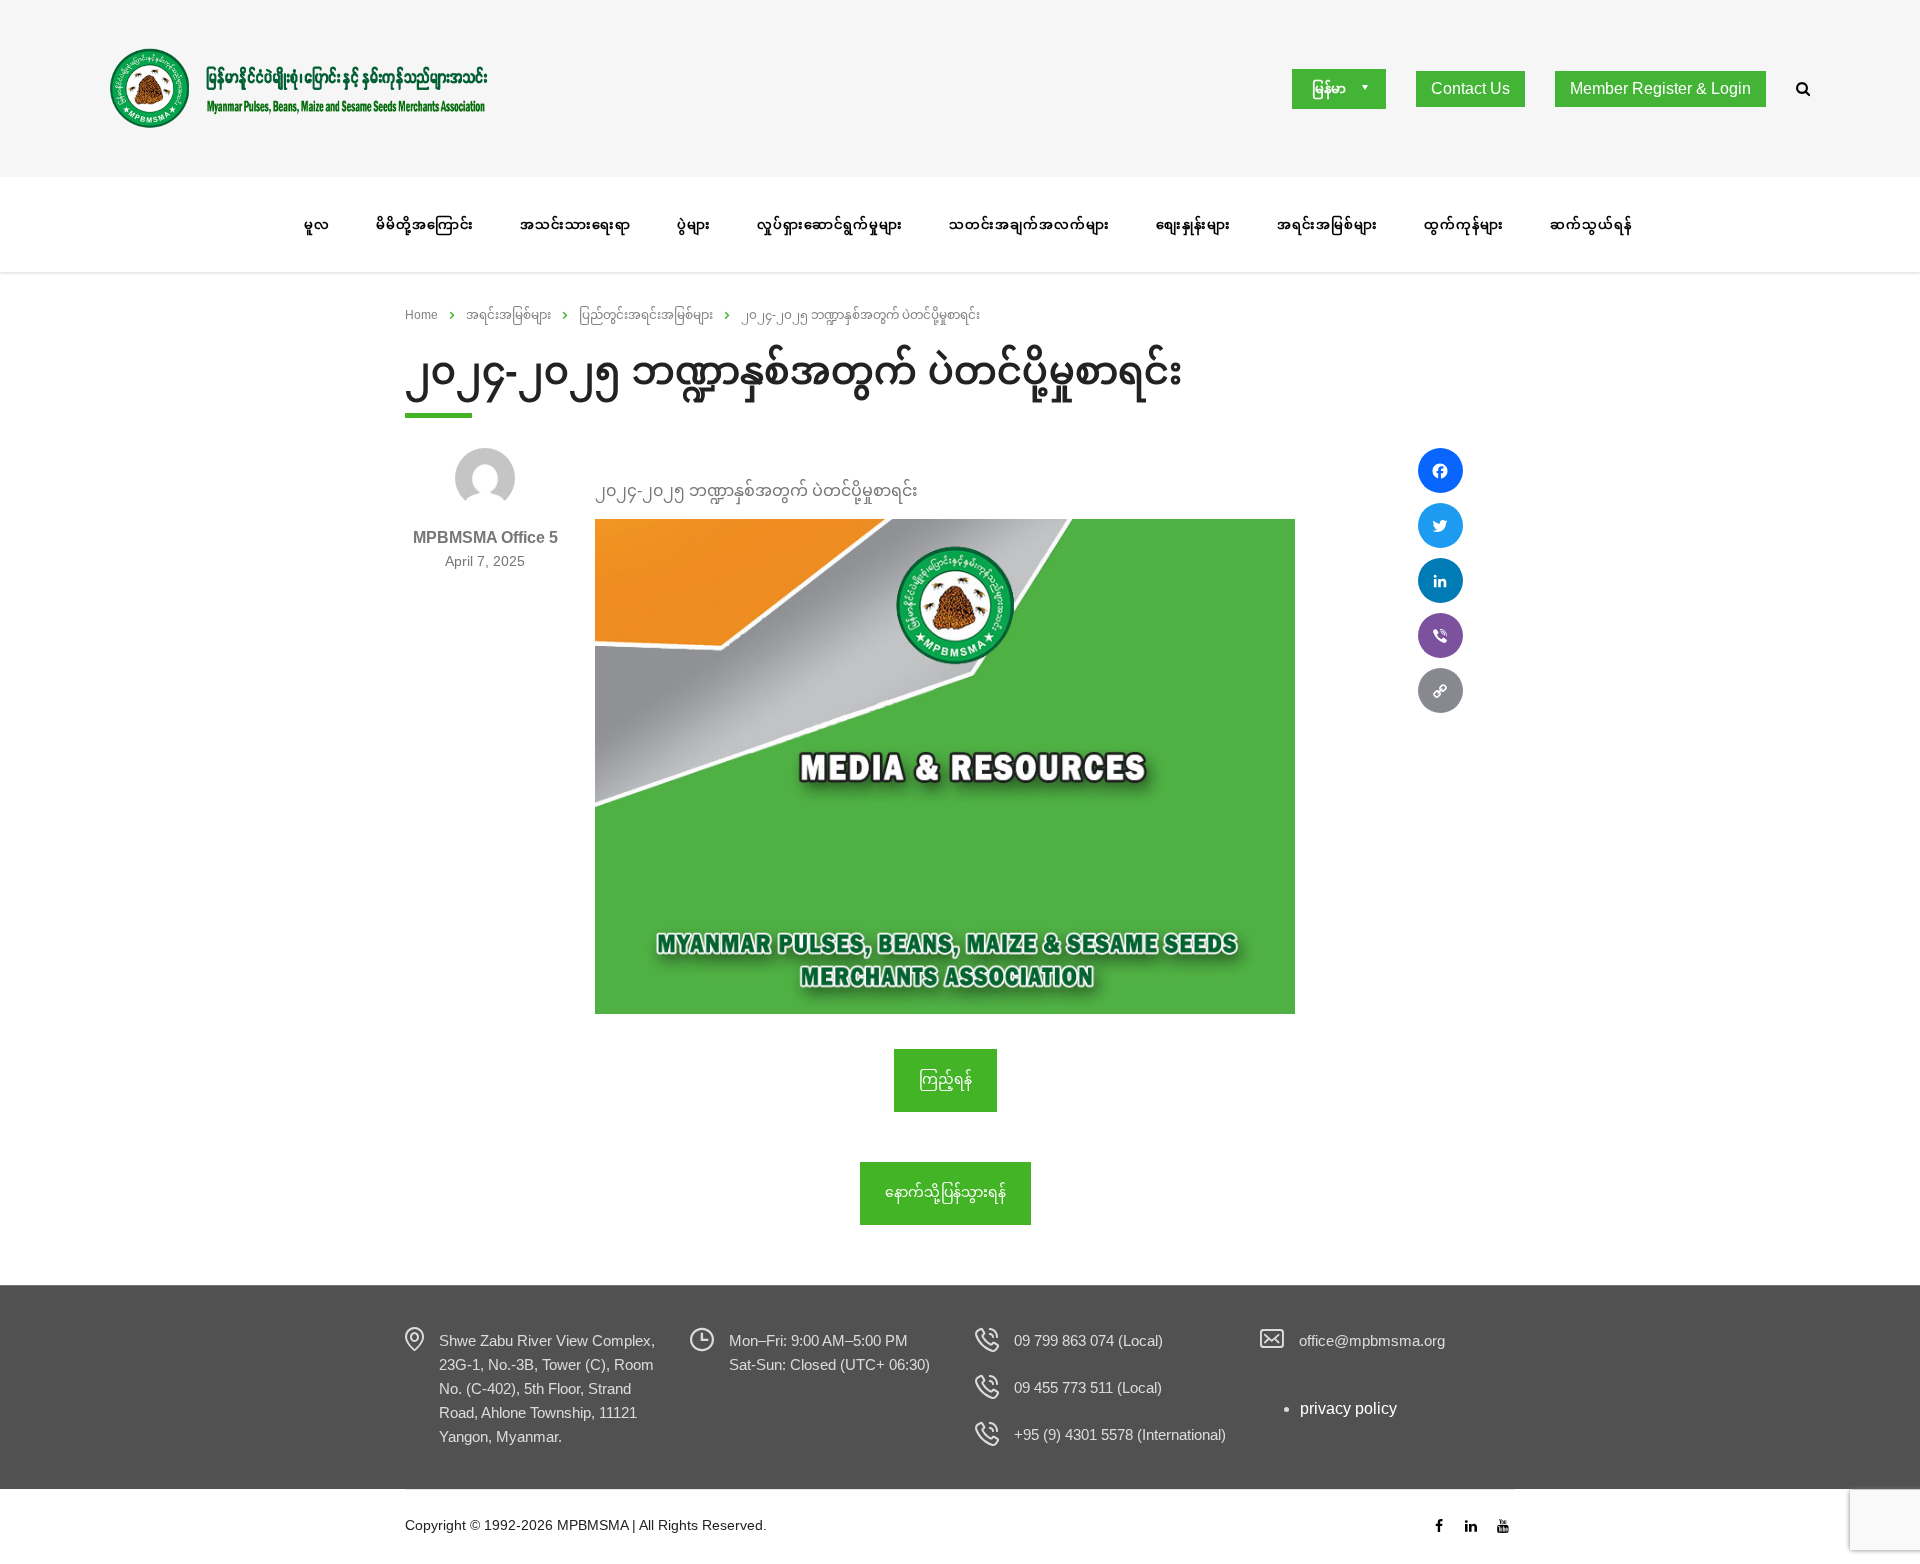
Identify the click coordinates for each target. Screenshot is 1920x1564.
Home (421, 315)
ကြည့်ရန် (945, 1079)
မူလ (317, 224)
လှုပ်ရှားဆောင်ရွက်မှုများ (830, 224)
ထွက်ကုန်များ (1464, 224)
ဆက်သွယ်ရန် (1591, 224)
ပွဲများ (694, 224)
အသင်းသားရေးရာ (575, 224)
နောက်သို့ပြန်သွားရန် (945, 1192)
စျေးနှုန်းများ (1193, 224)
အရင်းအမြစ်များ (1327, 224)
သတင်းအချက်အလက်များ (1029, 224)
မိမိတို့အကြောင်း (425, 224)
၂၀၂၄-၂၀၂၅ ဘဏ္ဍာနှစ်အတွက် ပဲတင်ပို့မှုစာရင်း (756, 490)
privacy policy (1348, 1408)
